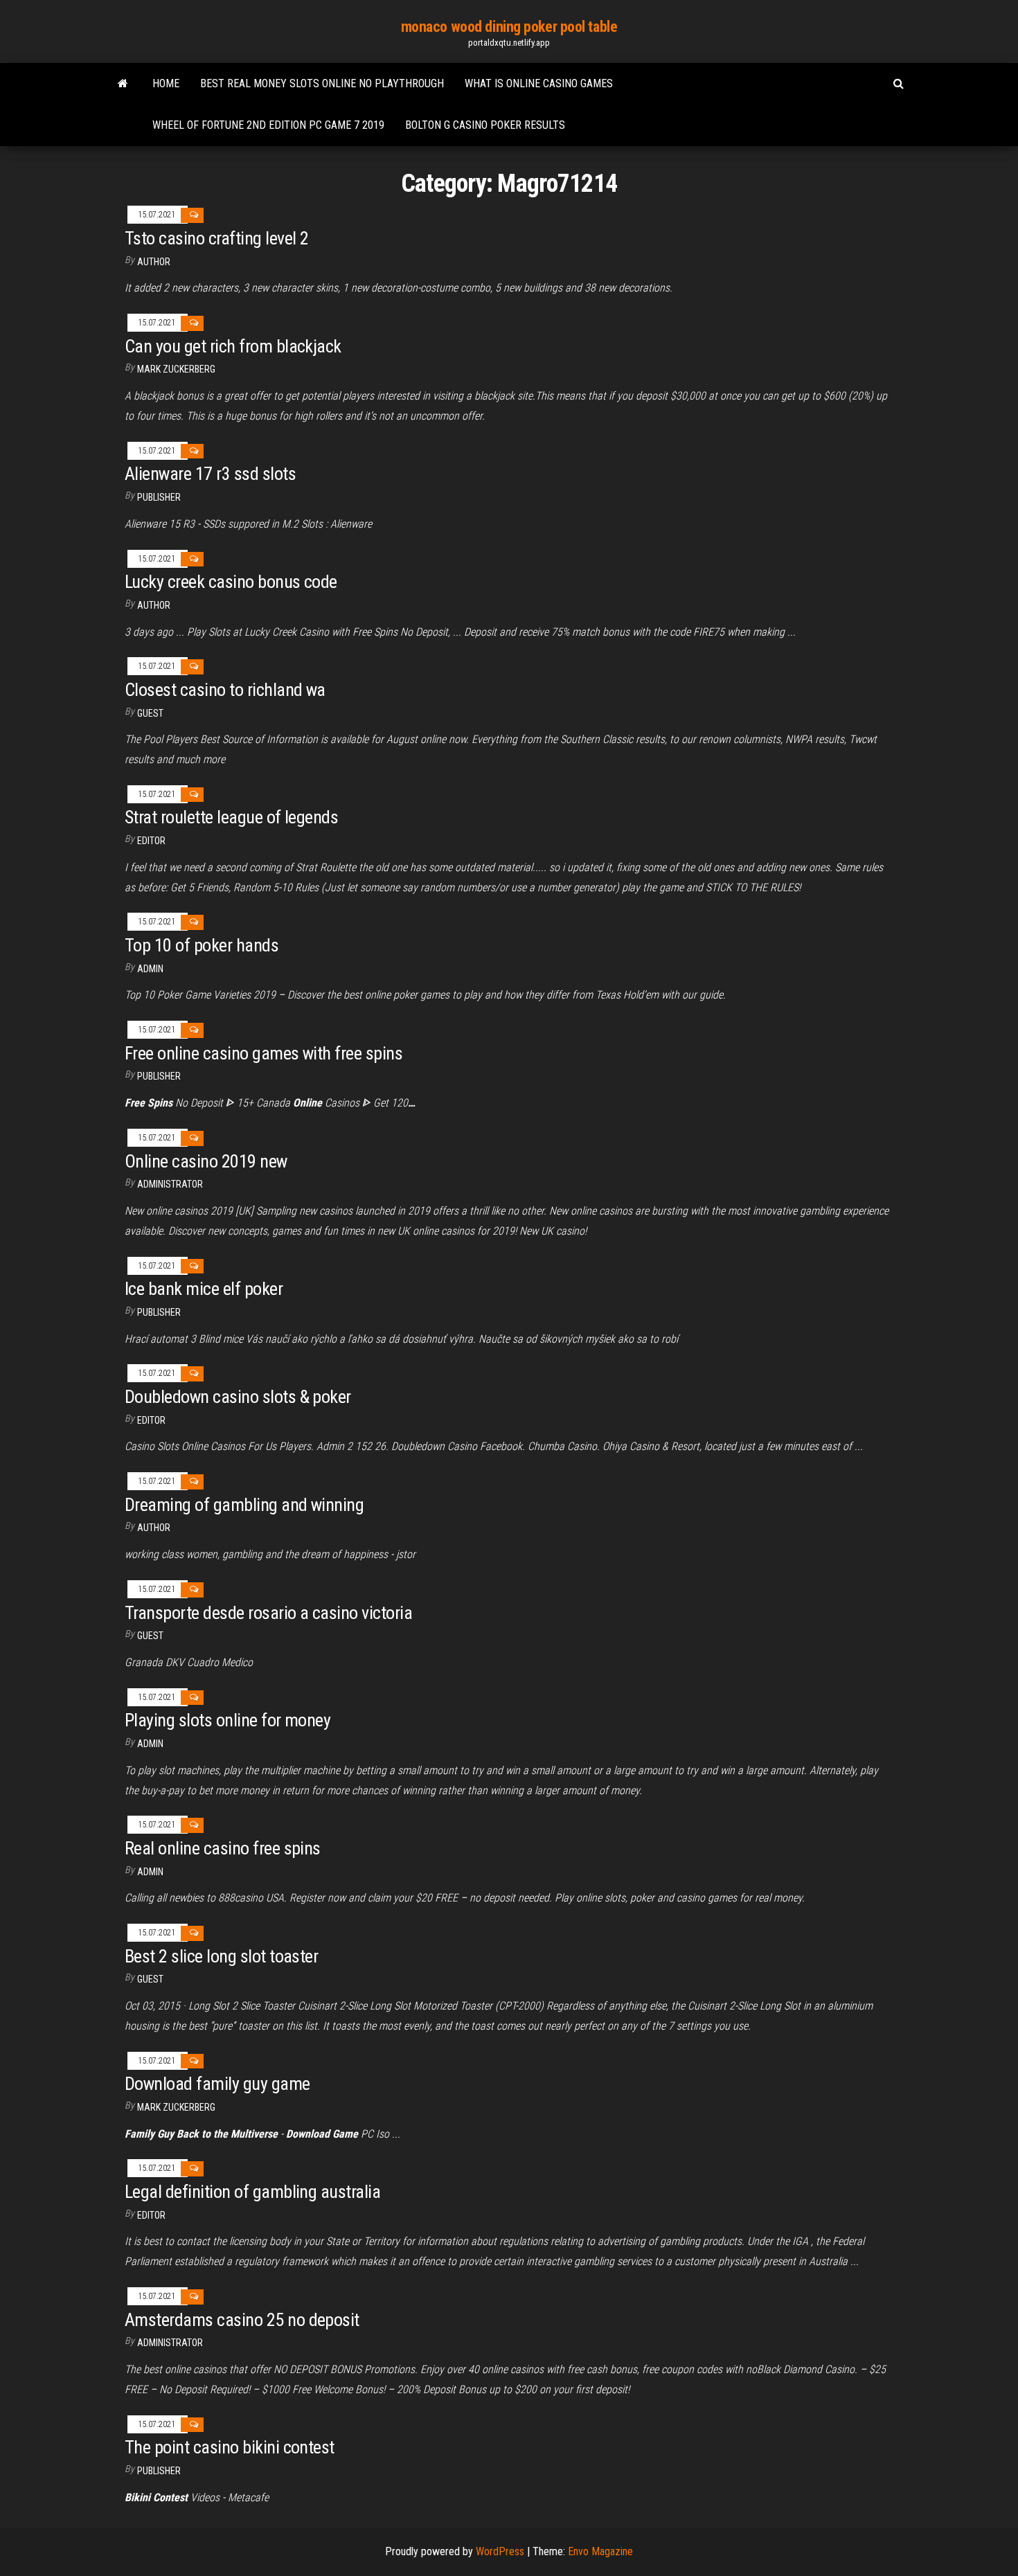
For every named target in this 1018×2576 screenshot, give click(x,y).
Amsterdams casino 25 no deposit (242, 2320)
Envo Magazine (600, 2551)
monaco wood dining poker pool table (509, 27)
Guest (150, 713)
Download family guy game (217, 2084)
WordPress (500, 2551)
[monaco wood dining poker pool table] (123, 84)
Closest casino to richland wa (225, 690)
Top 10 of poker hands (202, 945)
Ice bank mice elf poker (204, 1289)
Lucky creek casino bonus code (231, 582)
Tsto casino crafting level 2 (216, 238)
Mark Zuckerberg (176, 369)
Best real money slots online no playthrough (322, 83)
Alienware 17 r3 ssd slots (210, 474)
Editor (151, 841)
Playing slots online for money (227, 1720)
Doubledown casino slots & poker (238, 1397)
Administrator (170, 1184)
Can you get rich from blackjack (233, 346)
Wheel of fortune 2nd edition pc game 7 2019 (268, 125)
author (154, 262)
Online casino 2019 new (206, 1161)
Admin (150, 969)
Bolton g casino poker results (485, 125)
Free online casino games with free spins (264, 1053)
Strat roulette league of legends (231, 817)
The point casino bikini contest (230, 2447)
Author (154, 605)
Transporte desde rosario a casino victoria (268, 1613)
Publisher (159, 497)
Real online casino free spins (223, 1848)
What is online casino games (539, 83)
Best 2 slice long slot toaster (221, 1956)
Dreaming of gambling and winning (244, 1505)
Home (166, 83)
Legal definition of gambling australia (252, 2192)
